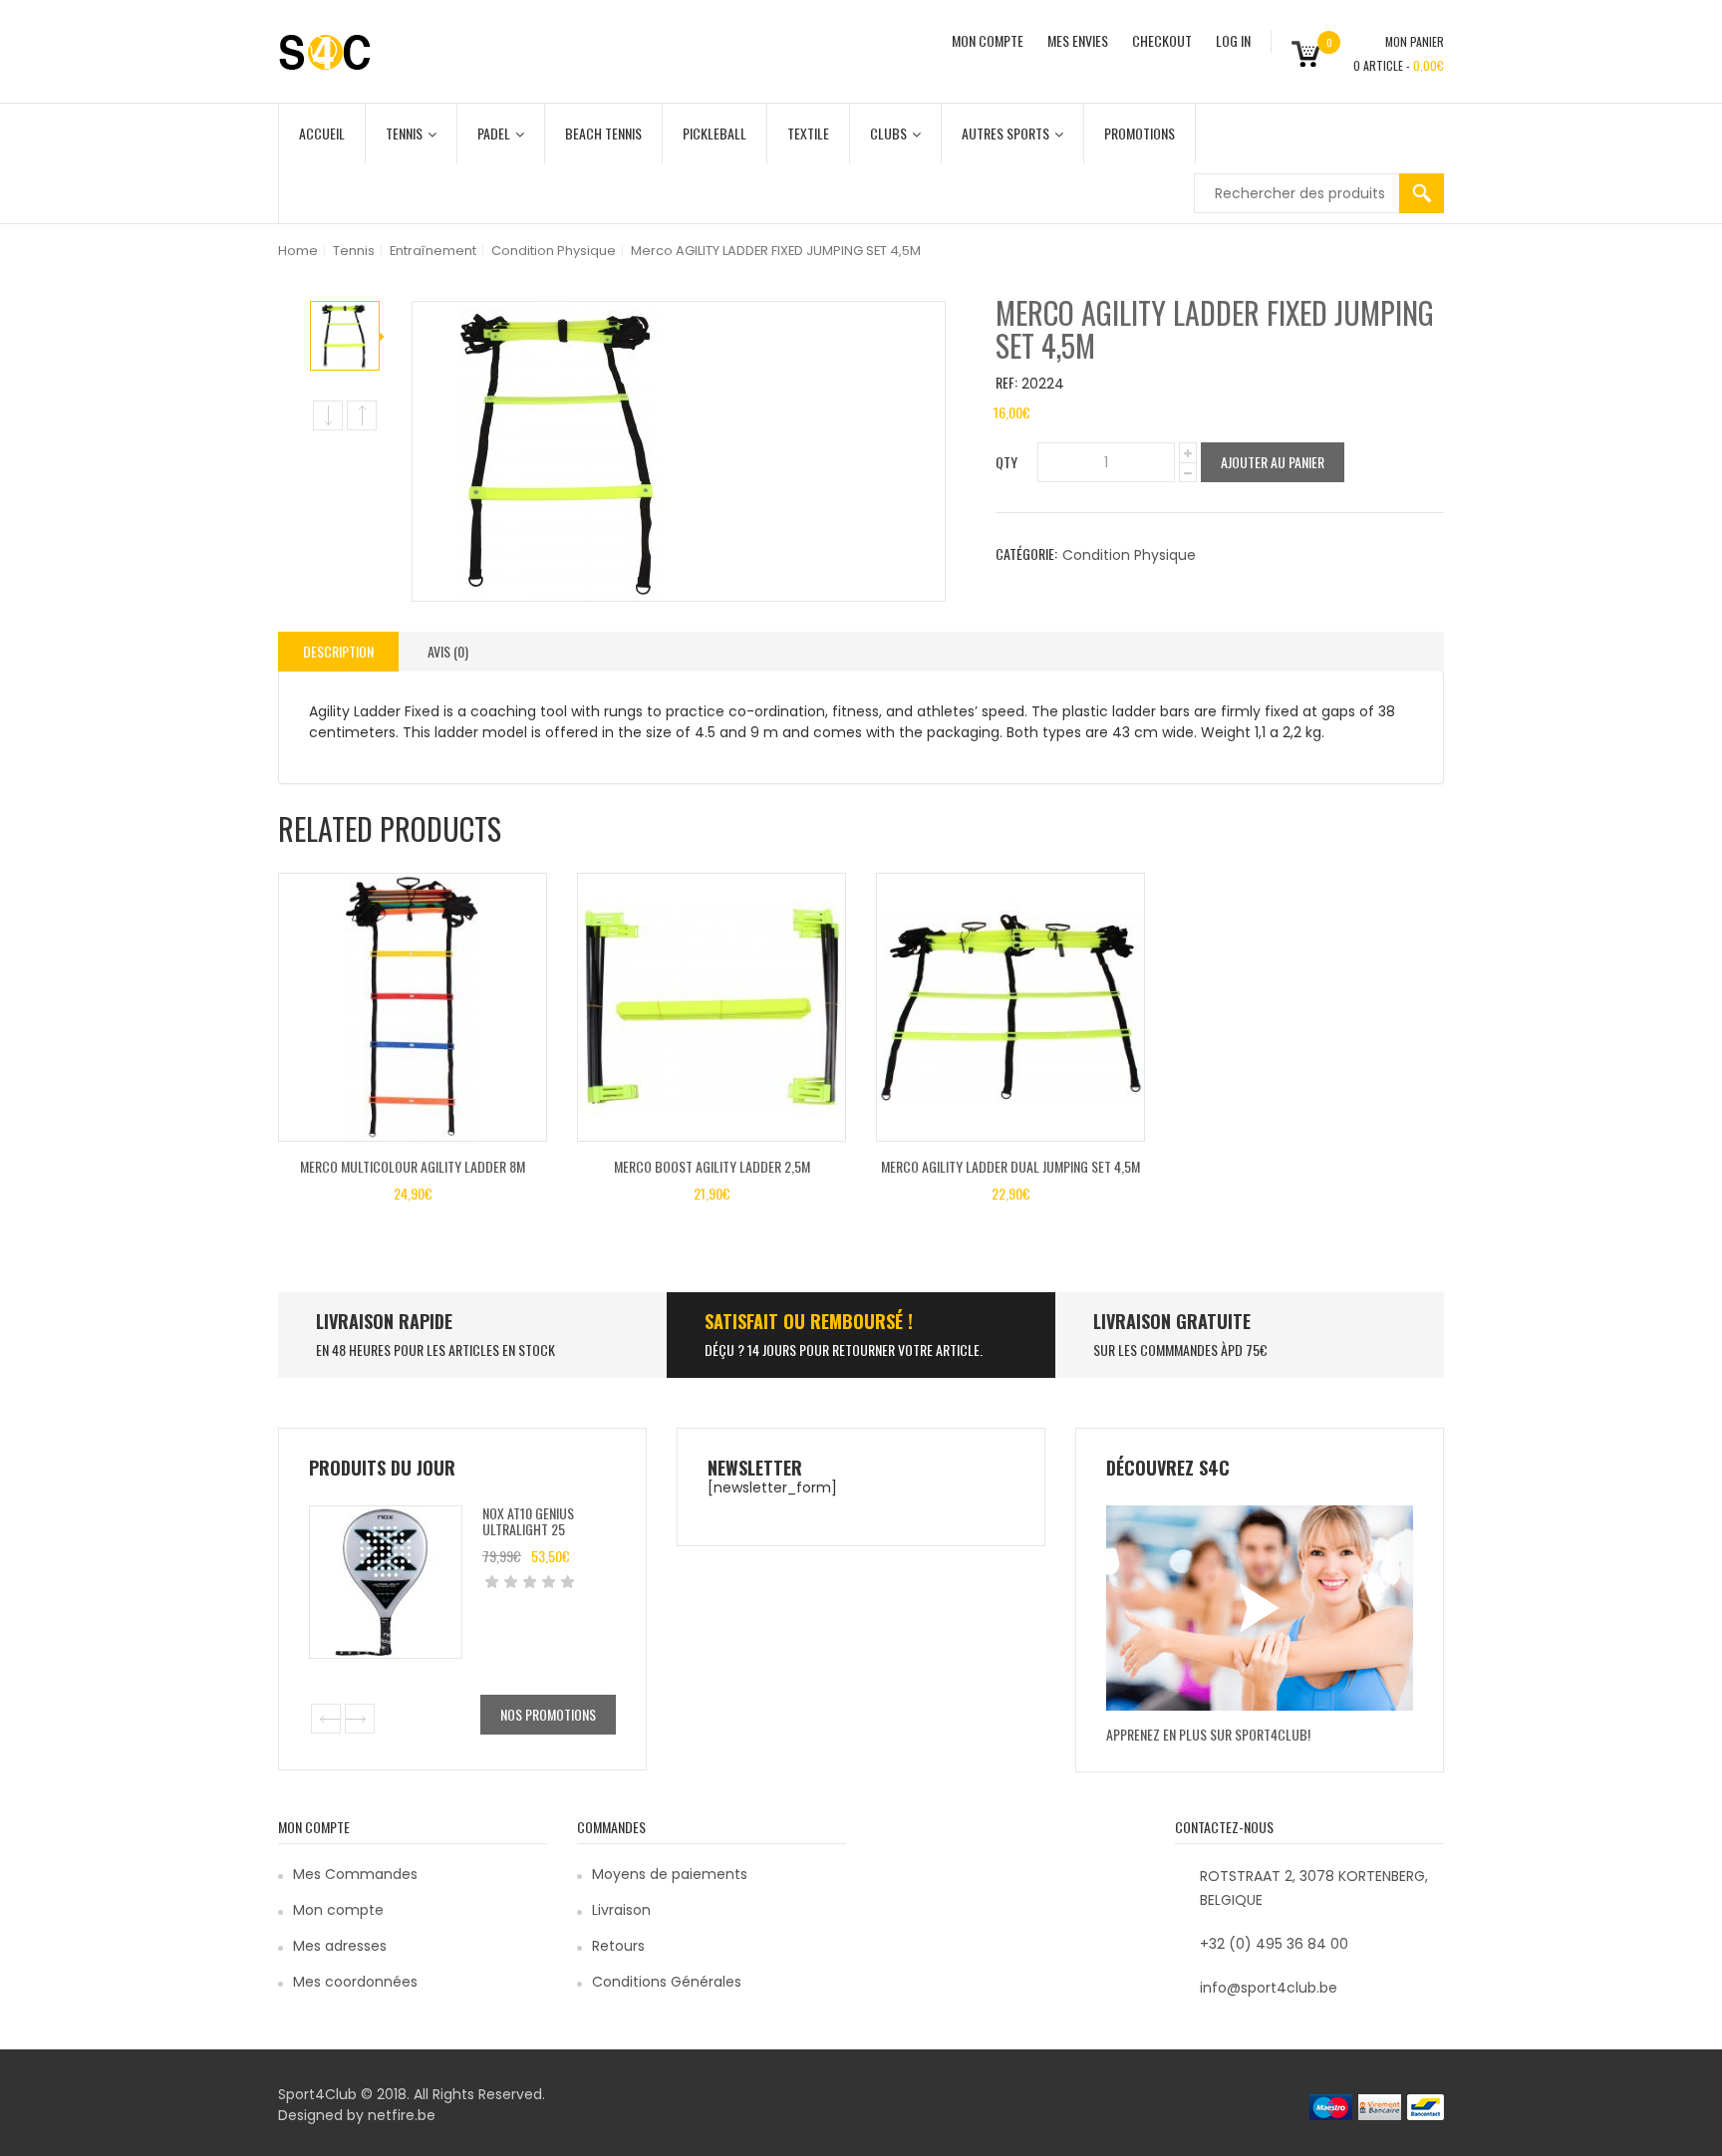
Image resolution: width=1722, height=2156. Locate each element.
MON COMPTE (988, 40)
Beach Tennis (603, 133)
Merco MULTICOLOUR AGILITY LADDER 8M (413, 1166)
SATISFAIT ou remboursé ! (809, 1321)
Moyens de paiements (670, 1874)
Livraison (621, 1910)
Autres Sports (1005, 133)
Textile (808, 133)
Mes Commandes (355, 1874)
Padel (494, 133)
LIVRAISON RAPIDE (384, 1321)
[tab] (338, 652)
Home (298, 251)
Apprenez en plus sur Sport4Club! (1208, 1734)
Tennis (404, 133)
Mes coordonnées (355, 1982)
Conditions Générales (667, 1982)
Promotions (1140, 133)
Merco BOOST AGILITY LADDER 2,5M (712, 1166)
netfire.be (402, 2115)
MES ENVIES (1078, 40)
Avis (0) (448, 651)
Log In (1233, 40)
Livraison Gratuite (1172, 1321)
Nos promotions (548, 1714)
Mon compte (338, 1910)
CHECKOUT (1162, 40)
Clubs (888, 133)
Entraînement (433, 251)
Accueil (322, 133)
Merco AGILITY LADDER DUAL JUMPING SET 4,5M (1010, 1166)
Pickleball (715, 133)
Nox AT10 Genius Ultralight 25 (528, 1520)
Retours (618, 1946)
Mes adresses (340, 1946)
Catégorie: (1026, 553)
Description (338, 651)
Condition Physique (554, 251)
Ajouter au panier (1273, 462)
